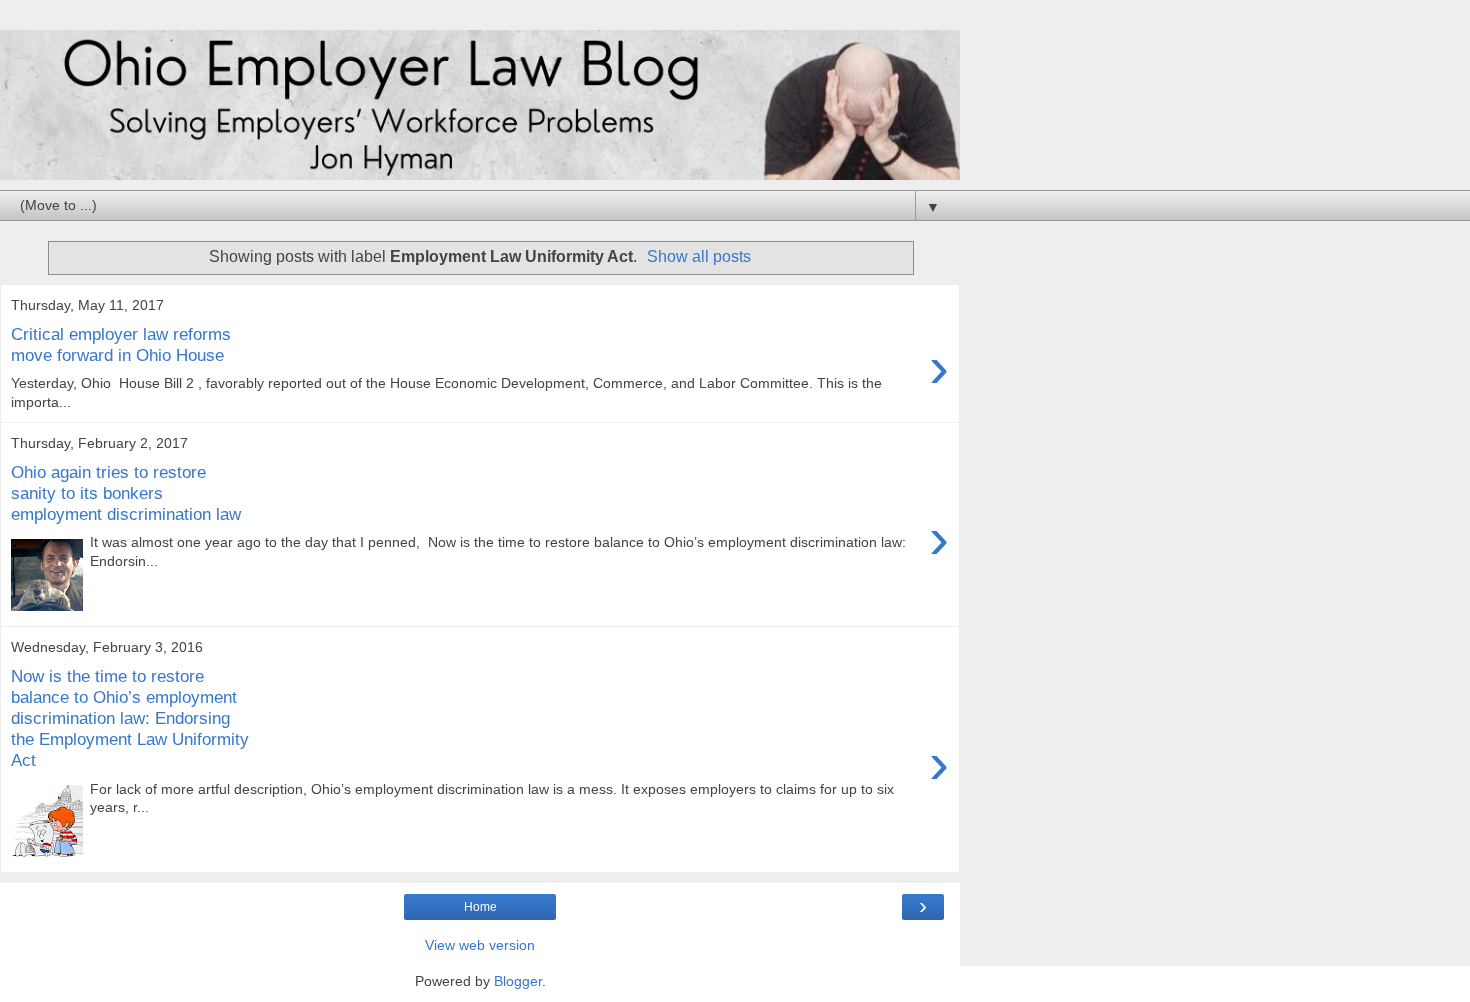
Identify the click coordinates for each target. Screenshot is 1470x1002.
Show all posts (699, 256)
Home (480, 907)
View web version (480, 945)
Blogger (518, 981)
